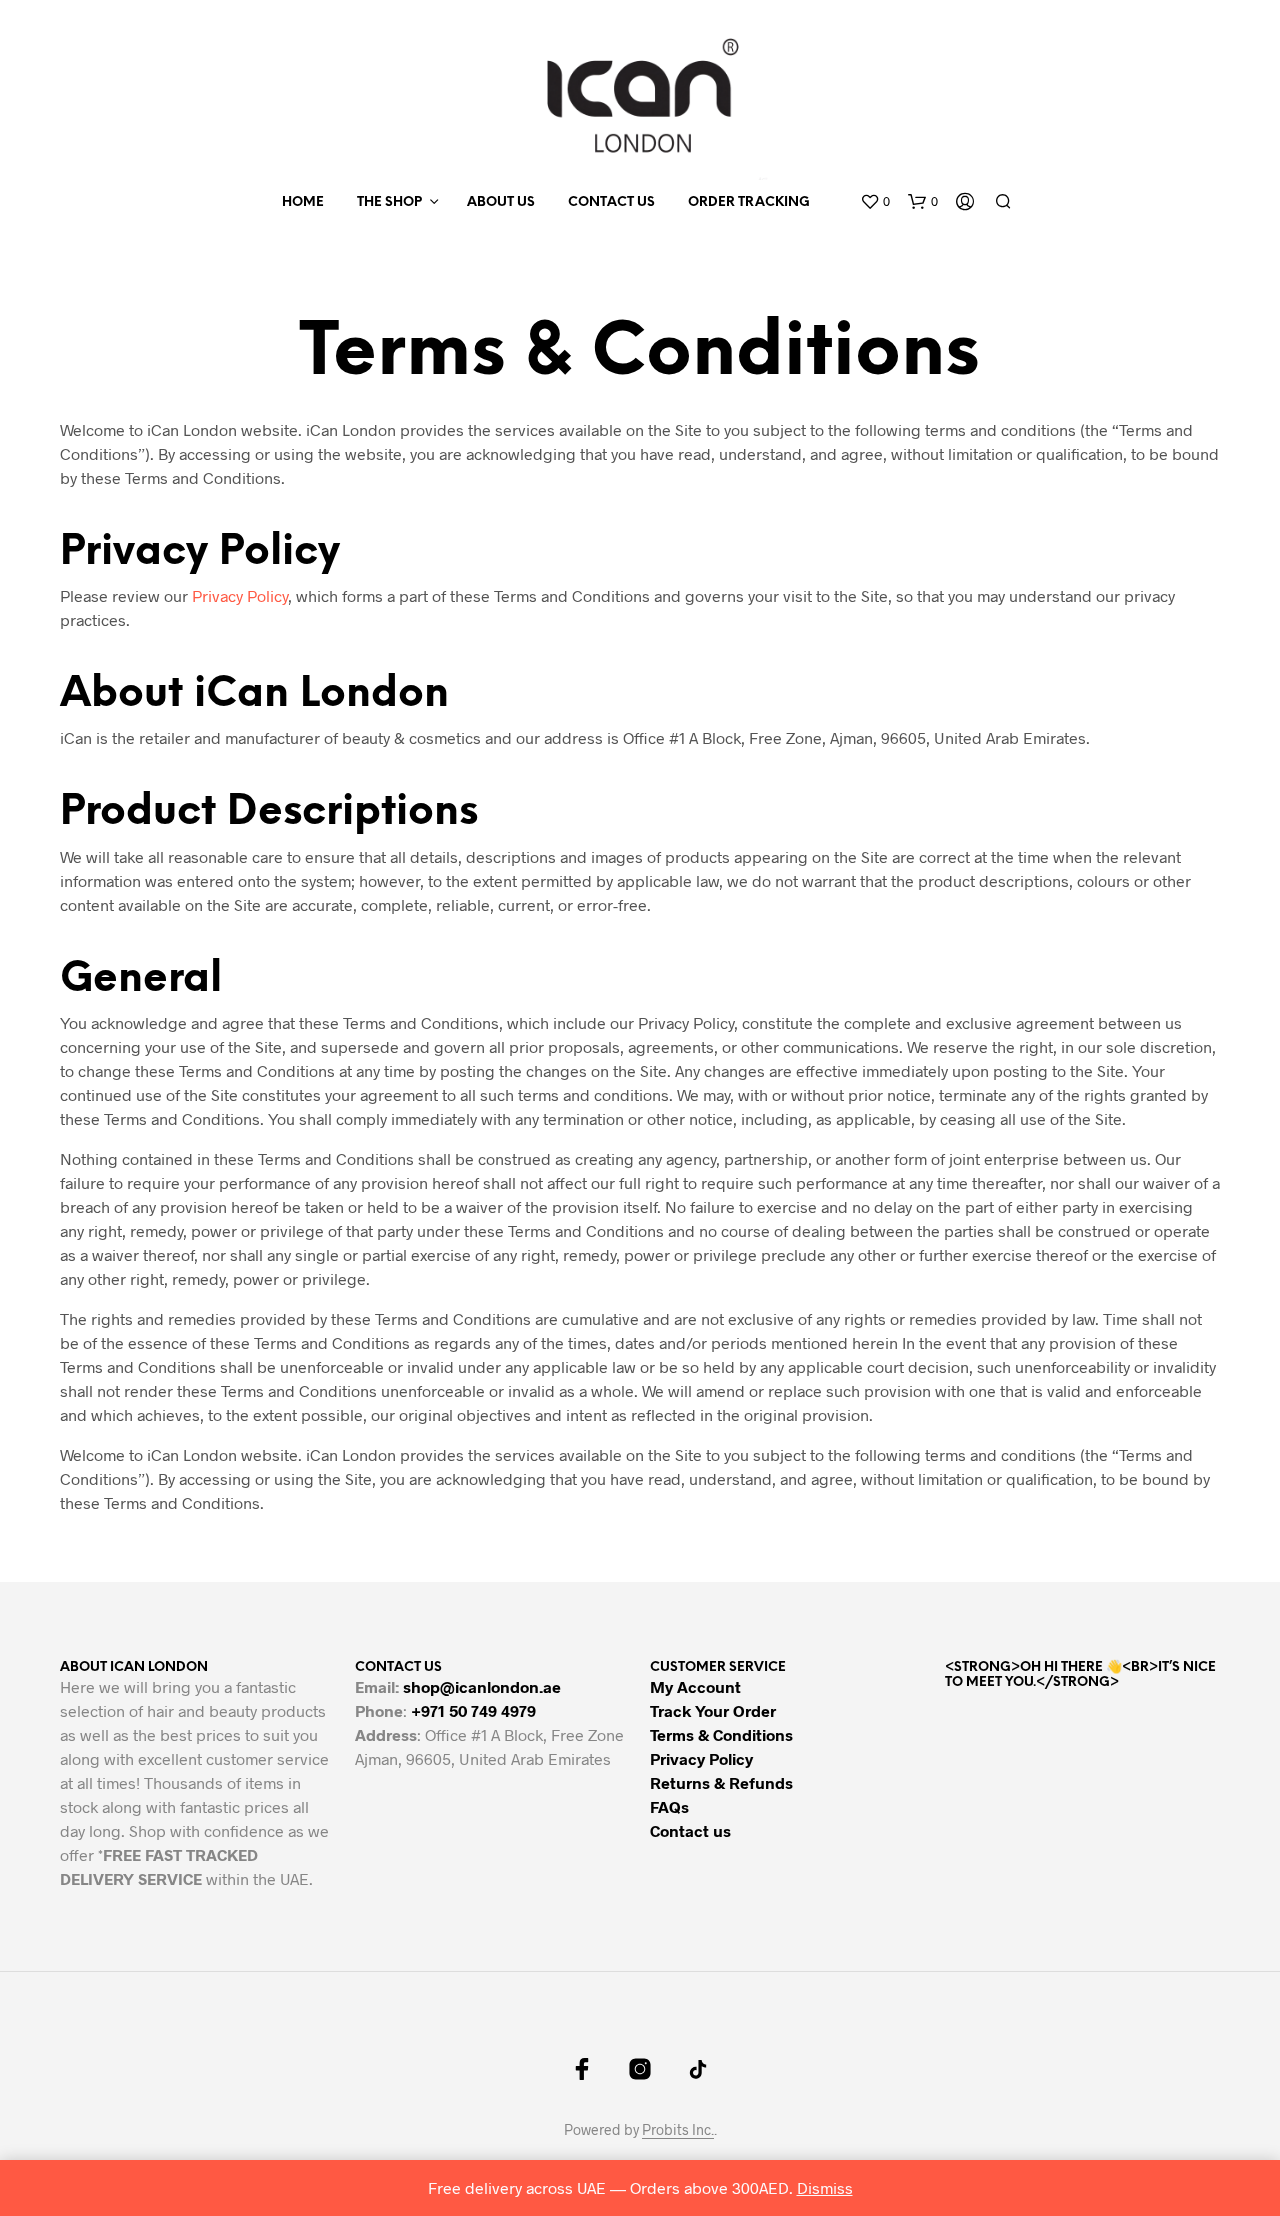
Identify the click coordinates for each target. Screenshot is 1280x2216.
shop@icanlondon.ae (482, 1686)
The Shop (389, 202)
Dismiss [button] (825, 2187)
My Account (695, 1686)
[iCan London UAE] (582, 2069)
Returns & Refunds (721, 1782)
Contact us (611, 202)
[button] (875, 202)
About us (501, 202)
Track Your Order (713, 1710)
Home (303, 202)
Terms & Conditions (721, 1734)
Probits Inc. (678, 2130)
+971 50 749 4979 (473, 1710)
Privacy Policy (240, 595)
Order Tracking (749, 202)
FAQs (669, 1806)
